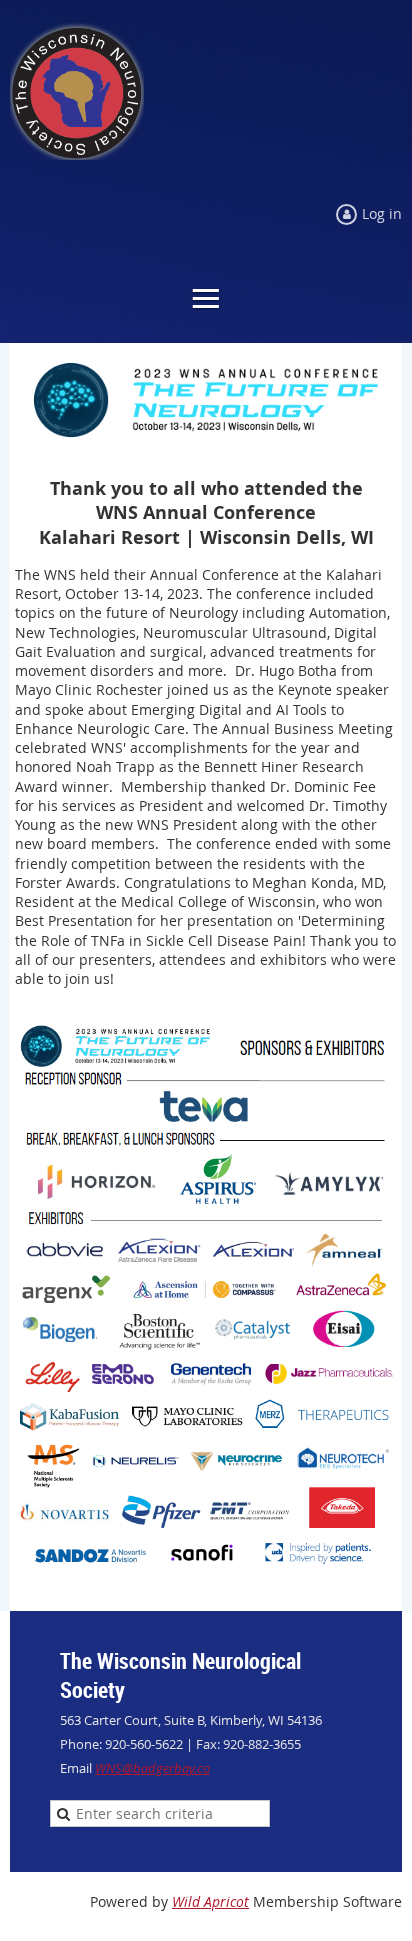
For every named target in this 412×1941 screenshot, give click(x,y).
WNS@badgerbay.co (152, 1768)
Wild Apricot (210, 1901)
